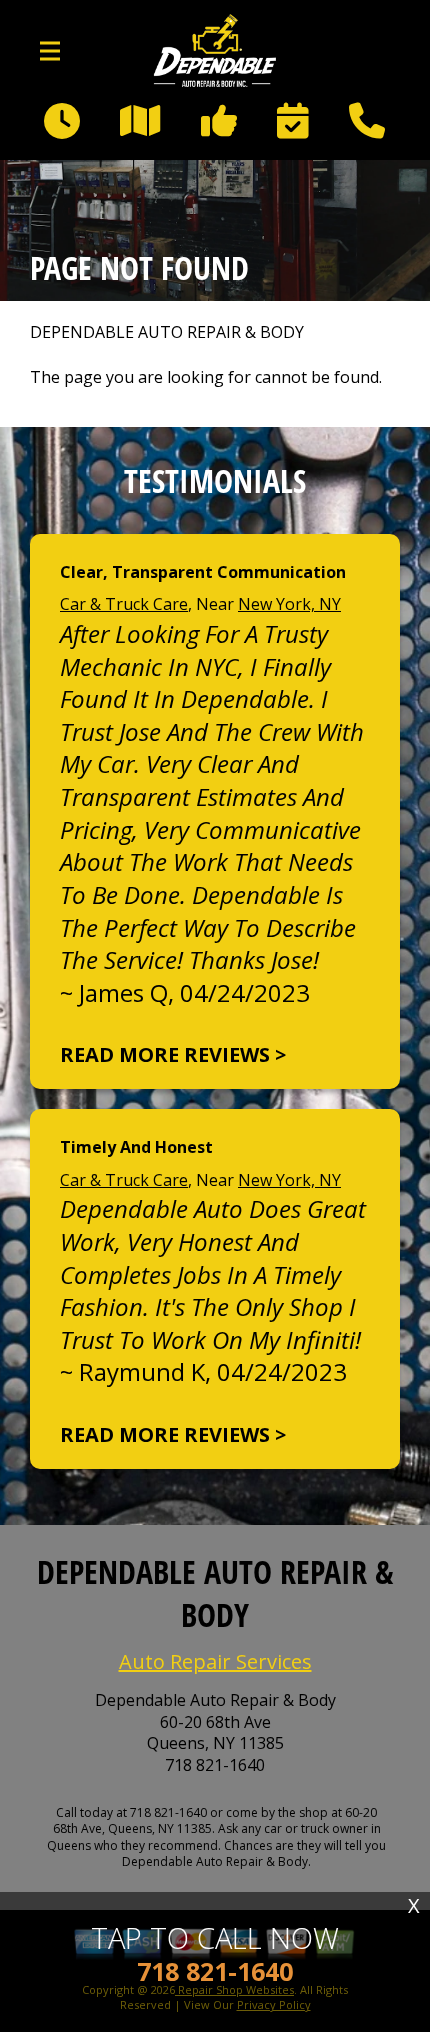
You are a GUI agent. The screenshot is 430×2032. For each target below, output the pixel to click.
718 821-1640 (215, 1765)
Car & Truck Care (124, 604)
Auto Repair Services (215, 1661)
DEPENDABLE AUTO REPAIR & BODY (167, 332)
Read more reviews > (173, 1054)
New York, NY (289, 604)
